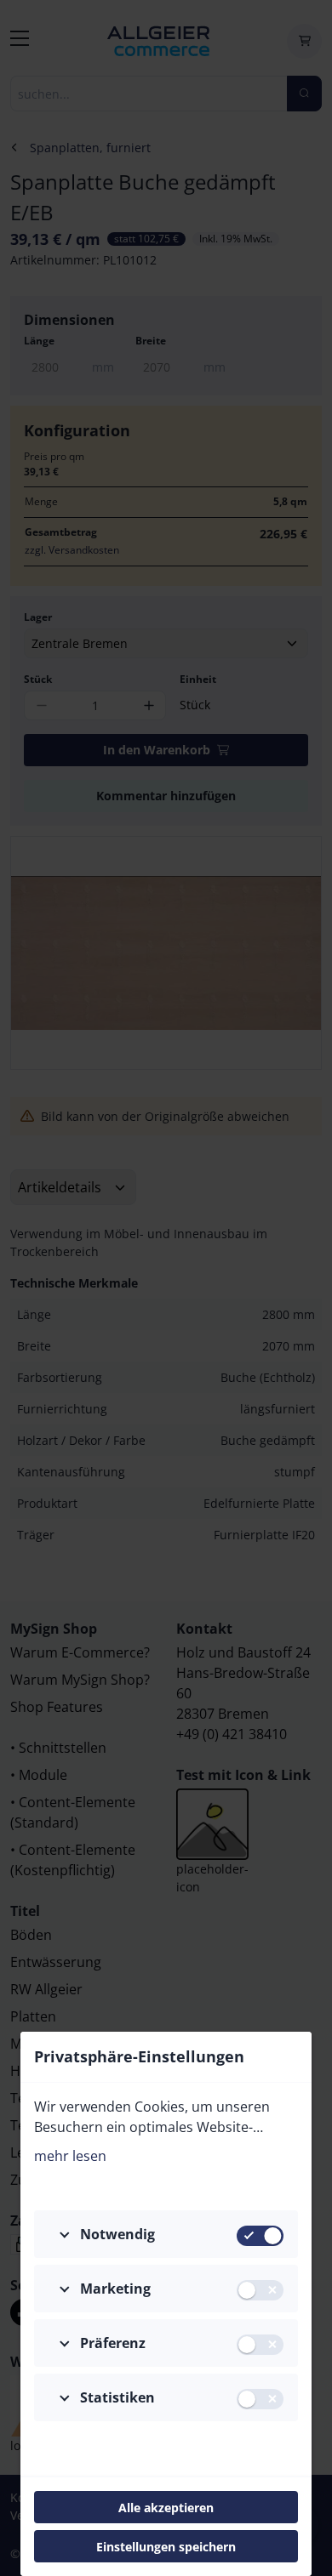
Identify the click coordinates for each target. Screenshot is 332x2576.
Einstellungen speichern (166, 2547)
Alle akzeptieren (166, 2508)
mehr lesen (70, 2156)
